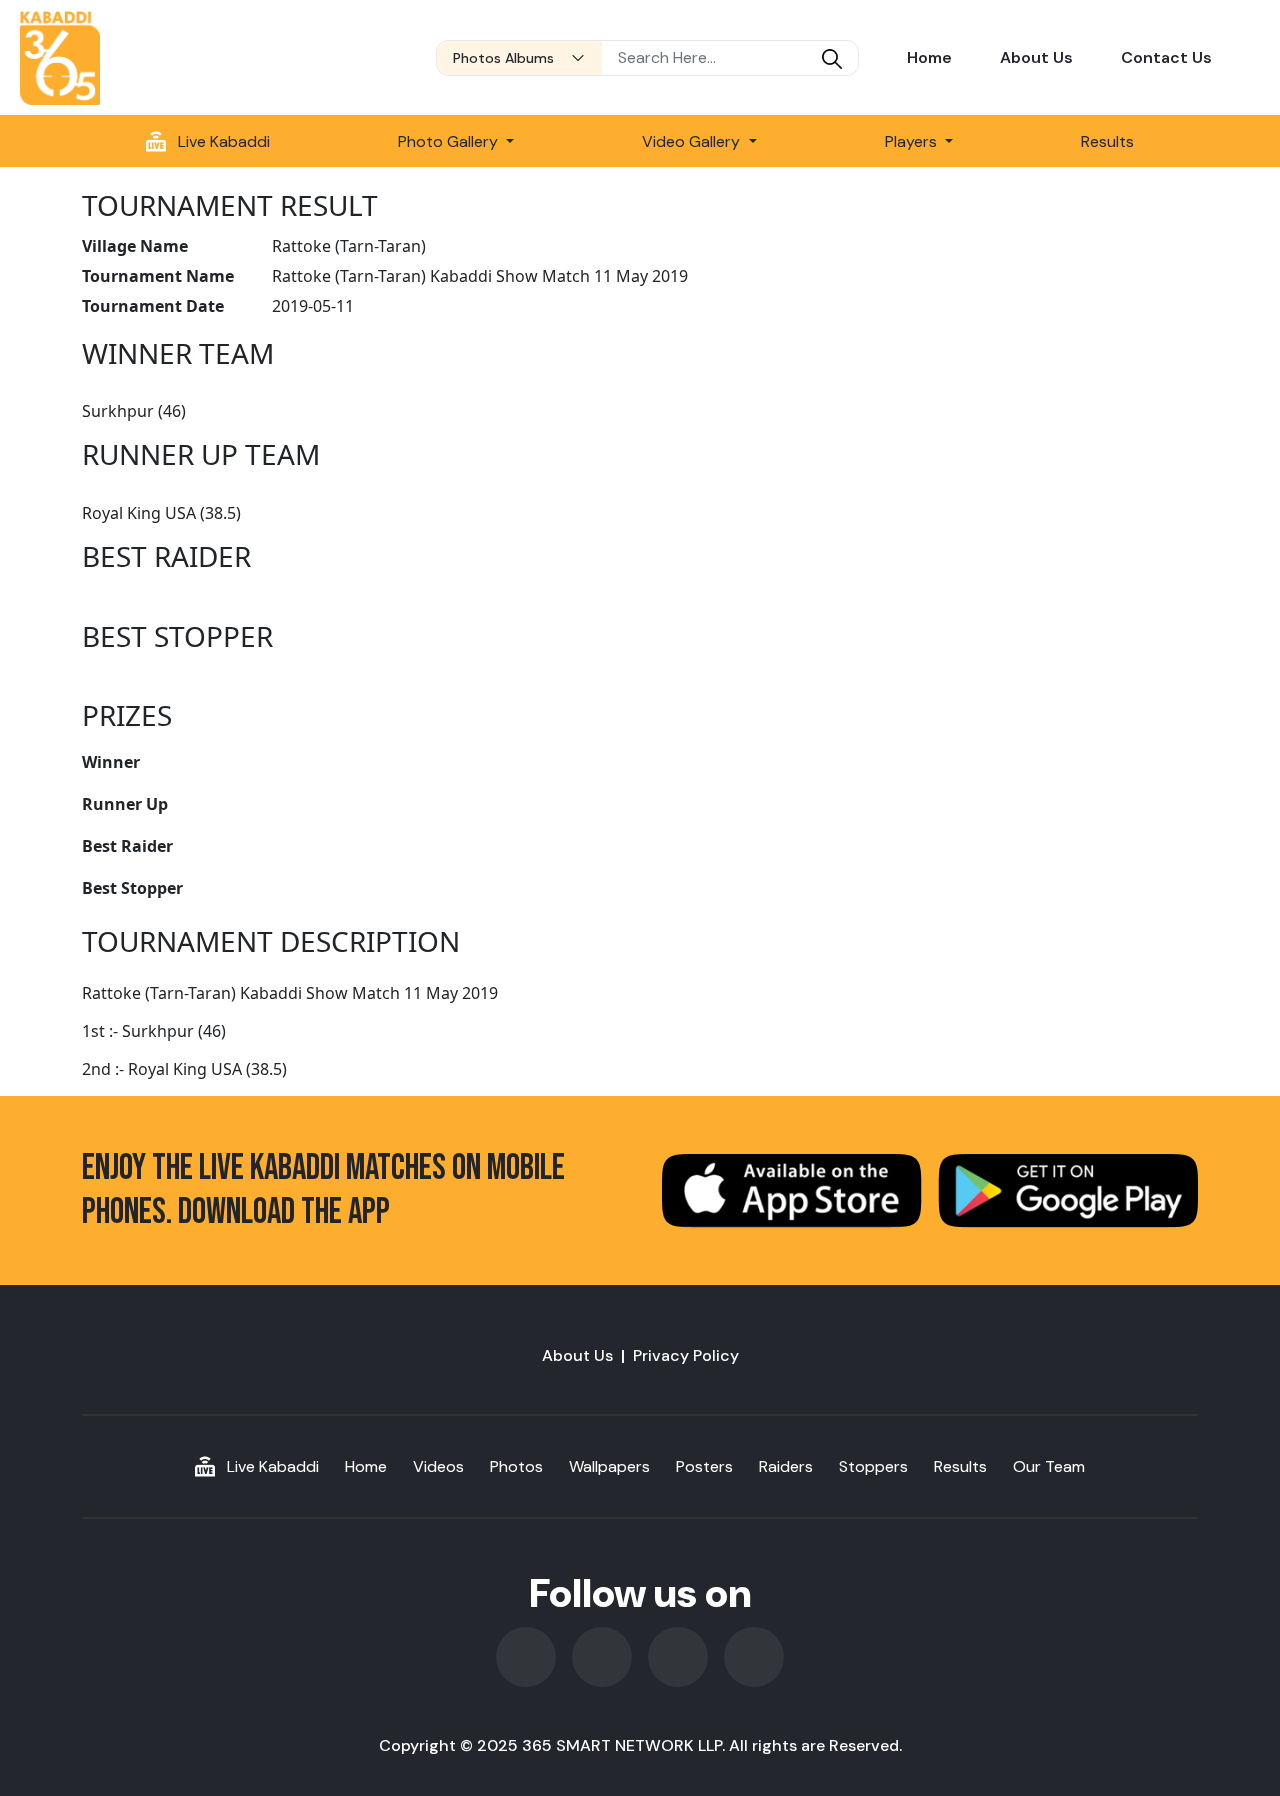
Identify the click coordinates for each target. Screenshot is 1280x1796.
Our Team (1049, 1466)
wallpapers (609, 1466)
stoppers (873, 1466)
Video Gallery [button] (693, 141)
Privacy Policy (686, 1355)
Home (929, 57)
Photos (516, 1466)
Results (1107, 141)
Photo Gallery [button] (450, 141)
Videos (438, 1466)
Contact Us (1166, 57)
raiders (786, 1466)
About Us (1036, 57)
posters (704, 1466)
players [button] (913, 141)
